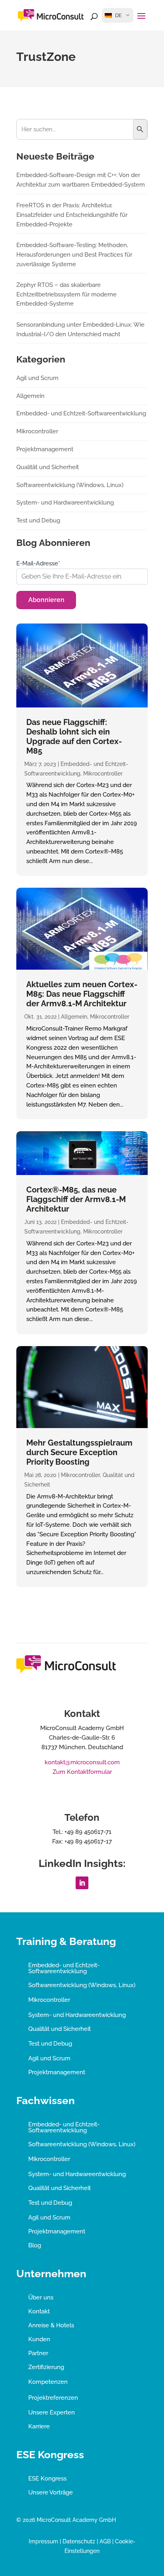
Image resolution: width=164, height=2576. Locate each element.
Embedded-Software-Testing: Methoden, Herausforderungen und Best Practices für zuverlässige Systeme (74, 255)
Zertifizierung (46, 2367)
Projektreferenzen (53, 2398)
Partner (38, 2353)
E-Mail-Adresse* (38, 563)
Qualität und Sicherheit (48, 467)
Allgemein (74, 1017)
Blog (35, 2245)
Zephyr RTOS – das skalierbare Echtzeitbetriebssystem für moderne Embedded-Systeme (66, 294)
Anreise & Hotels (51, 2325)
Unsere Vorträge (51, 2492)
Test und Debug (38, 520)
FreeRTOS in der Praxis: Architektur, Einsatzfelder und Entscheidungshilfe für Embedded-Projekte (72, 215)
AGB (105, 2541)
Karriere (39, 2426)
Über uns (41, 2297)
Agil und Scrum (37, 378)
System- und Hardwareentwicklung (65, 503)
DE (118, 15)
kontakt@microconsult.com (82, 1762)
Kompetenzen (48, 2382)
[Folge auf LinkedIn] (82, 1883)
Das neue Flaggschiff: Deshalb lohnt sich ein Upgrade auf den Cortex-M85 (74, 737)
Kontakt (39, 2311)
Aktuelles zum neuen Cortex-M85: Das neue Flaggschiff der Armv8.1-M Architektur (82, 994)
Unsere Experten (52, 2412)
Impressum (43, 2541)
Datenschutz (79, 2541)
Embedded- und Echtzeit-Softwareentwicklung (81, 413)
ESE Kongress (47, 2479)
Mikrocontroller (103, 774)
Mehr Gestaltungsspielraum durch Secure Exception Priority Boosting (79, 1452)
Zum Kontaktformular (82, 1772)
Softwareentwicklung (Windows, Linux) (70, 485)
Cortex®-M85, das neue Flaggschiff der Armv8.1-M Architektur (76, 1199)
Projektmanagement (45, 449)
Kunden (39, 2339)
